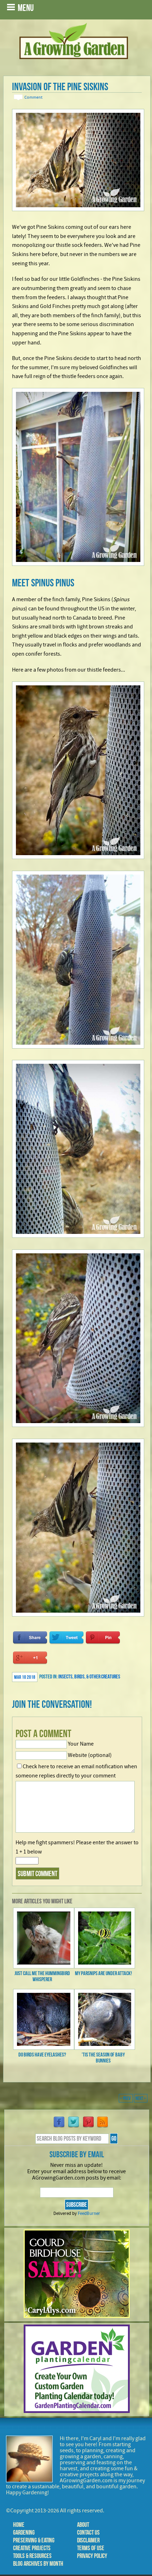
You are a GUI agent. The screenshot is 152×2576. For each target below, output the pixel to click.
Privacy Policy (92, 2556)
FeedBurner (89, 2214)
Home (19, 2525)
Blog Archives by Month (38, 2564)
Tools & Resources (32, 2556)
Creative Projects (32, 2548)
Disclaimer (88, 2540)
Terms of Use (91, 2548)
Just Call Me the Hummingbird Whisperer (42, 1976)
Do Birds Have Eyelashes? (42, 2055)
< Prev (126, 2098)
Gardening (24, 2533)
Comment (33, 97)
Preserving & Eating (34, 2540)
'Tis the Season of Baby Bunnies (103, 2058)
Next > (141, 2098)
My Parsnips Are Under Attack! (103, 1973)
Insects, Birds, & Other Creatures (89, 1676)
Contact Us (88, 2533)
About (83, 2525)
